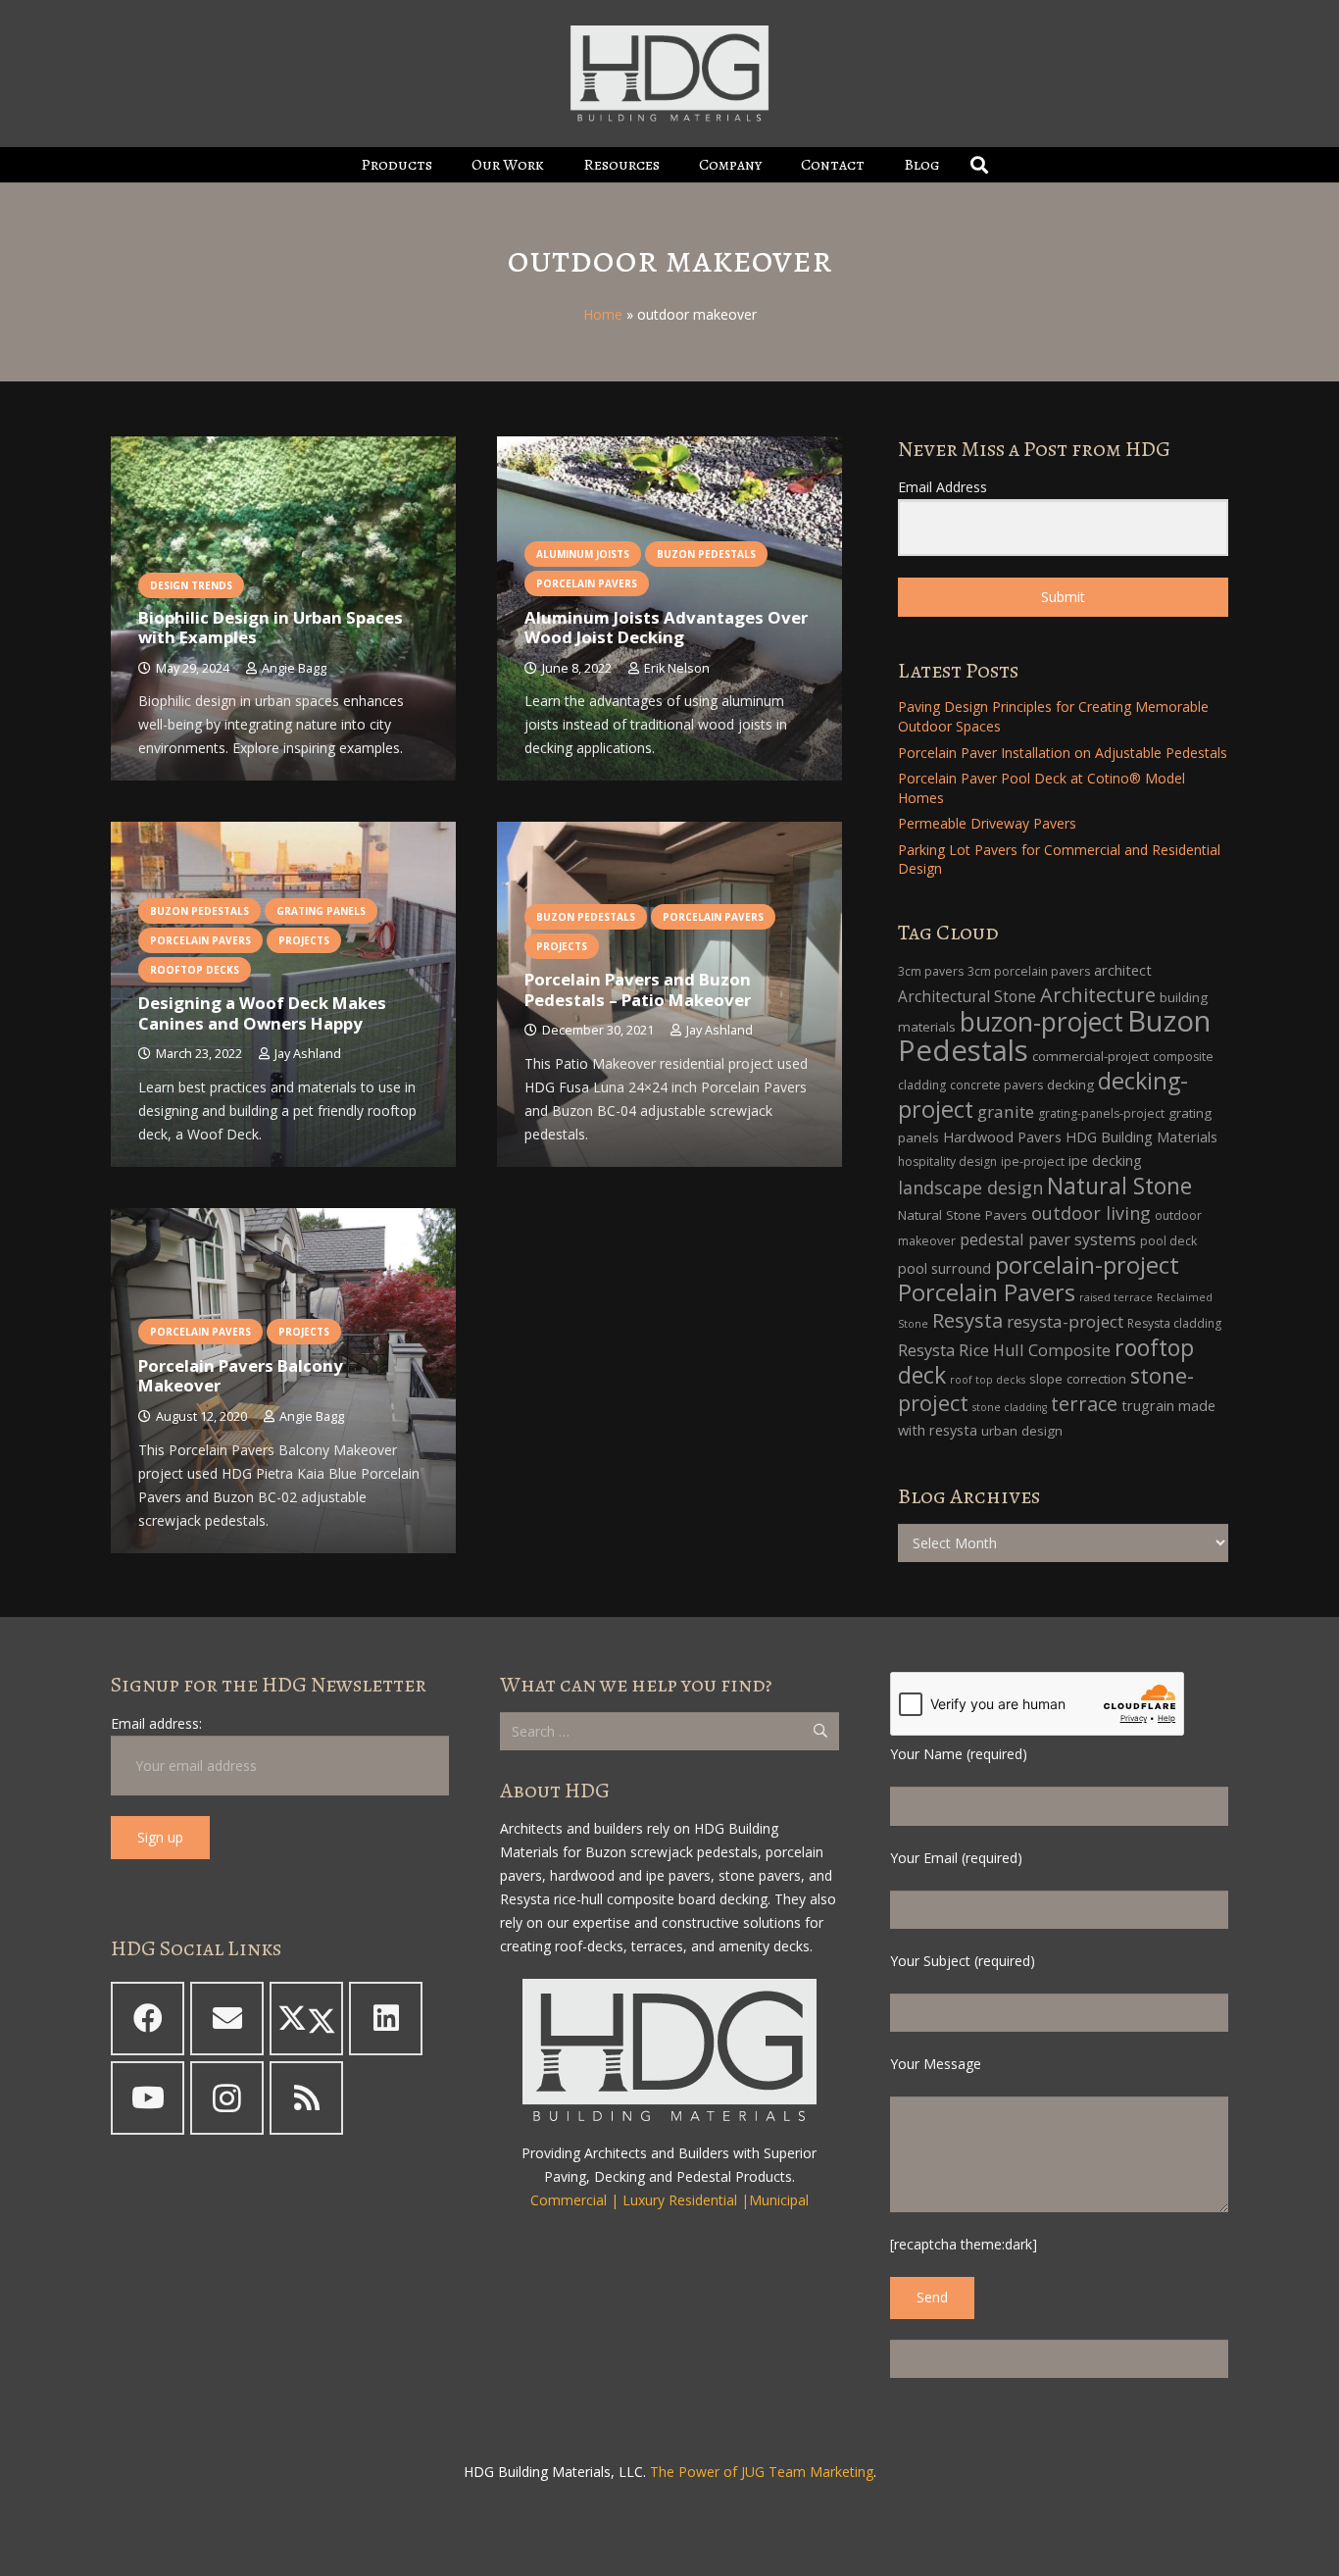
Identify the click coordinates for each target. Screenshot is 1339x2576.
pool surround (944, 1268)
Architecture (1098, 995)
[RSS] (306, 2098)
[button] (446, 164)
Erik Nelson (677, 668)
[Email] (227, 2019)
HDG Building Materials (1141, 1137)
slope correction (1078, 1379)
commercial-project (1091, 1056)
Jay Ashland (308, 1054)
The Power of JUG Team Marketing (762, 2472)
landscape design (970, 1187)
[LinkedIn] (386, 2019)
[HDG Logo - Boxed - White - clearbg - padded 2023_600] (669, 74)
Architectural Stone (967, 997)
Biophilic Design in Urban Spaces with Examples (271, 627)
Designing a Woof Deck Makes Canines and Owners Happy (262, 1012)
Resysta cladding (1174, 1323)
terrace (1084, 1404)
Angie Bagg (294, 668)
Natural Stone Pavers (963, 1215)
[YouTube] (148, 2098)
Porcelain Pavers (987, 1292)
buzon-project (1041, 1022)
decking (1070, 1085)
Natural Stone (1119, 1186)
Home (603, 314)
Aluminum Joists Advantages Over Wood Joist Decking (666, 627)
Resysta (967, 1320)
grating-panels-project (1101, 1113)
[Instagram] (227, 2098)
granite (1006, 1111)
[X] (306, 2019)
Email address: (156, 1723)
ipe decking (1105, 1161)
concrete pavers (996, 1085)
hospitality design (947, 1162)
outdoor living (1091, 1213)
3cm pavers (931, 971)
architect (1123, 970)
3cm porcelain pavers (1029, 971)
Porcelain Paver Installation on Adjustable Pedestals (1063, 753)
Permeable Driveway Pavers (987, 823)
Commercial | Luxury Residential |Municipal (669, 2200)
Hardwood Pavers (1002, 1137)
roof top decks (988, 1380)
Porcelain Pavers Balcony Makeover (241, 1375)
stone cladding (1010, 1407)
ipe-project (1033, 1162)
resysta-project (1065, 1321)
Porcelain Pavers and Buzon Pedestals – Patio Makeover (638, 989)
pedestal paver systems (1048, 1239)
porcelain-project (1087, 1264)
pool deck (1168, 1241)
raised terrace (1116, 1297)
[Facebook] (148, 2019)
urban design (1022, 1431)
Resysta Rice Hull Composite (1004, 1350)
